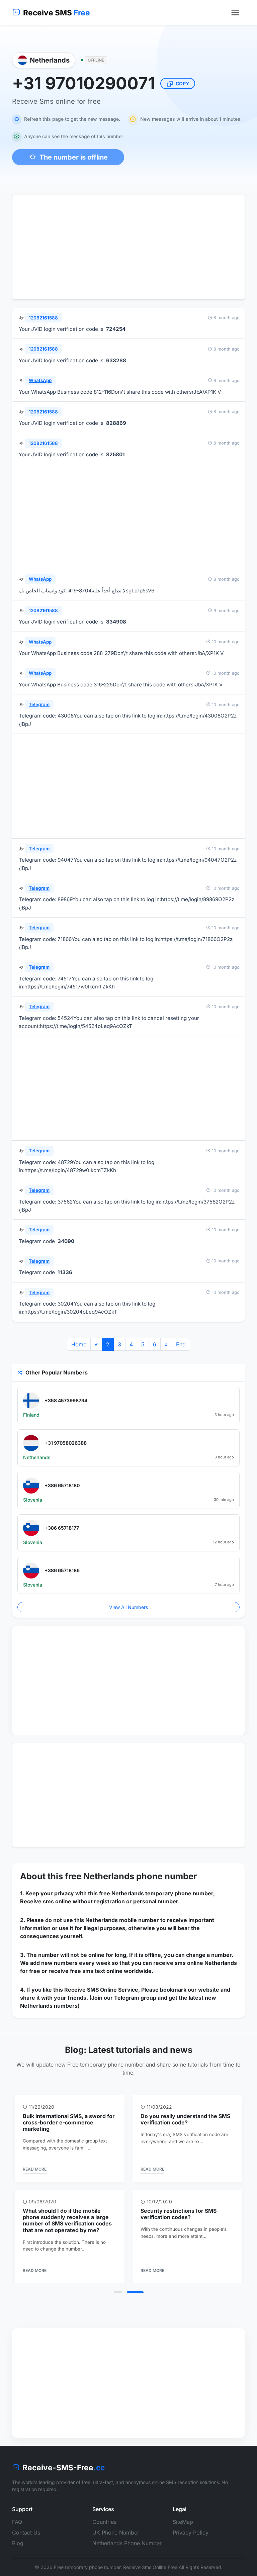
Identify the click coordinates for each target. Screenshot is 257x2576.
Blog (18, 2537)
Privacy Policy (191, 2526)
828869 (116, 423)
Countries (104, 2515)
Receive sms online (46, 1901)
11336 (65, 1272)
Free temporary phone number (87, 2561)
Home (79, 1344)
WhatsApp (40, 380)
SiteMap (183, 2515)
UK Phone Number (116, 2526)
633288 (116, 360)
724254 (116, 329)
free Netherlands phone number (131, 1876)
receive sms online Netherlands (195, 1963)
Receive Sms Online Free (150, 2561)
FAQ (17, 2515)
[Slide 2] (139, 2286)
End (181, 1344)
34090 (66, 1241)
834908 (116, 622)
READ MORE (35, 2169)
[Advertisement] (128, 247)
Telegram (39, 704)
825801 (115, 454)
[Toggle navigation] (235, 13)
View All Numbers (128, 1607)
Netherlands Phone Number (127, 2537)
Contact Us (26, 2526)
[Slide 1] (122, 2286)
